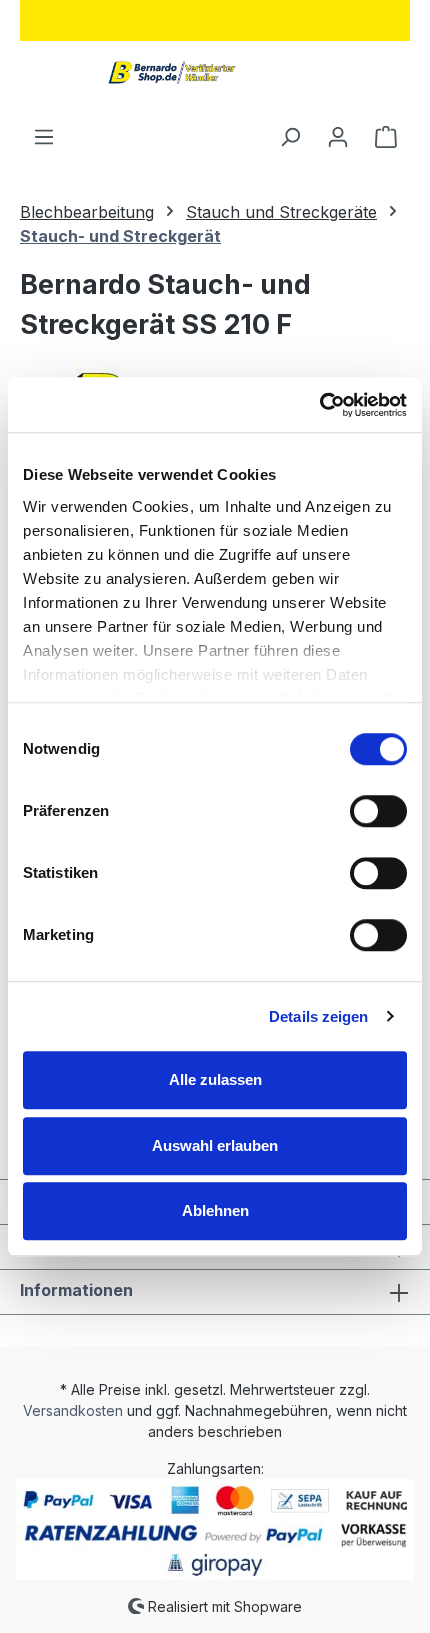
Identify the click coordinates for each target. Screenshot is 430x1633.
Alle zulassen (215, 1079)
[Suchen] (290, 136)
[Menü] (44, 136)
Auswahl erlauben (215, 1145)
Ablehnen (215, 1210)
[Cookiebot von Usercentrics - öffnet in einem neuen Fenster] (319, 405)
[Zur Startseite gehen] (166, 62)
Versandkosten (73, 1410)
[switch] (378, 811)
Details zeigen (318, 1016)
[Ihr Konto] (338, 136)
